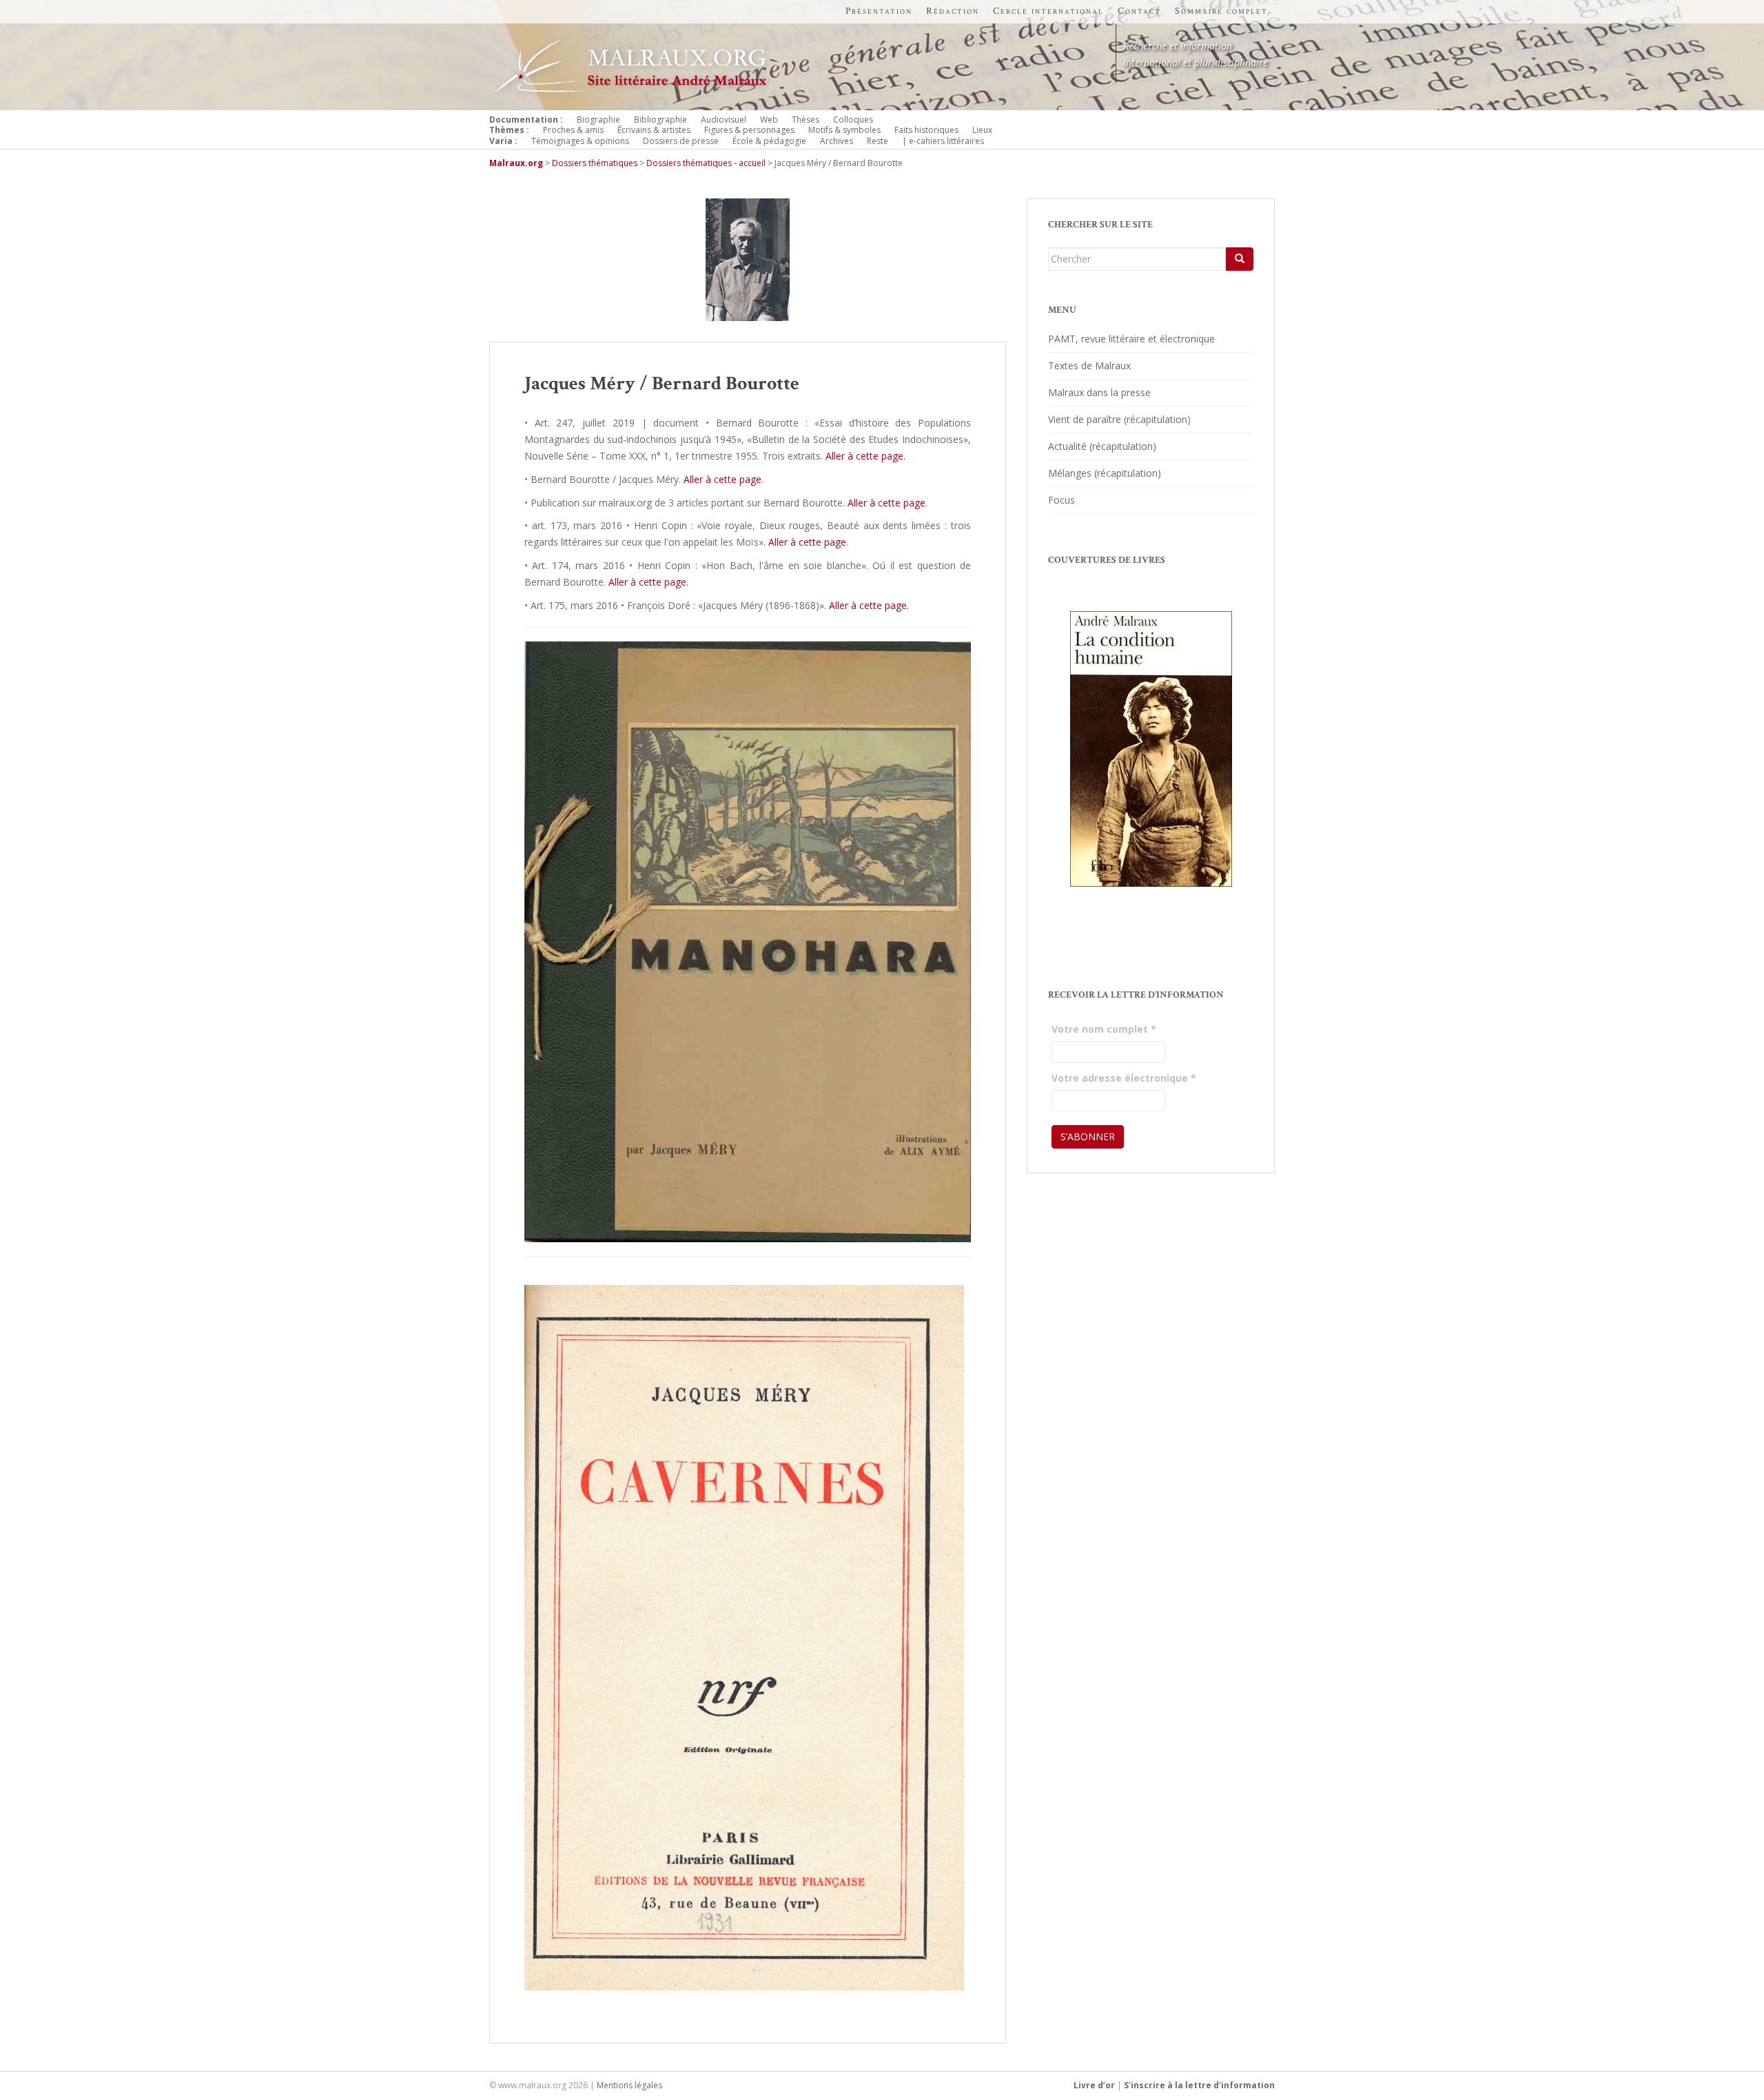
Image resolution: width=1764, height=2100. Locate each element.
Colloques (853, 120)
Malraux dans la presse (1099, 392)
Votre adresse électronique (1124, 1078)
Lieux (982, 130)
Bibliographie (660, 120)
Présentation (879, 11)
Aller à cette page (722, 479)
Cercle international (1048, 11)
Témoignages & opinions (580, 141)
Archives (837, 141)
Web (769, 120)
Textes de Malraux (1089, 366)
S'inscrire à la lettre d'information (1199, 2085)
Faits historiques (926, 130)
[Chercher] (1240, 259)
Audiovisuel (724, 120)
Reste (878, 141)
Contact (1139, 11)
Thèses (806, 120)
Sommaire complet (1221, 11)
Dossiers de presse (681, 141)
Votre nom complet (1104, 1029)
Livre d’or (1094, 2085)
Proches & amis (573, 130)
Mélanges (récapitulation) (1105, 473)
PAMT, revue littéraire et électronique (1131, 339)
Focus (1062, 500)
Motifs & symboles (844, 130)
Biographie (598, 120)
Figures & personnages (749, 130)
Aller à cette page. (865, 456)
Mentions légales (629, 2085)
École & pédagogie (769, 141)
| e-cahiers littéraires (943, 141)
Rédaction (953, 11)
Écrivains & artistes (654, 130)
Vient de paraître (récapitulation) (1119, 419)
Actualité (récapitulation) (1102, 446)
